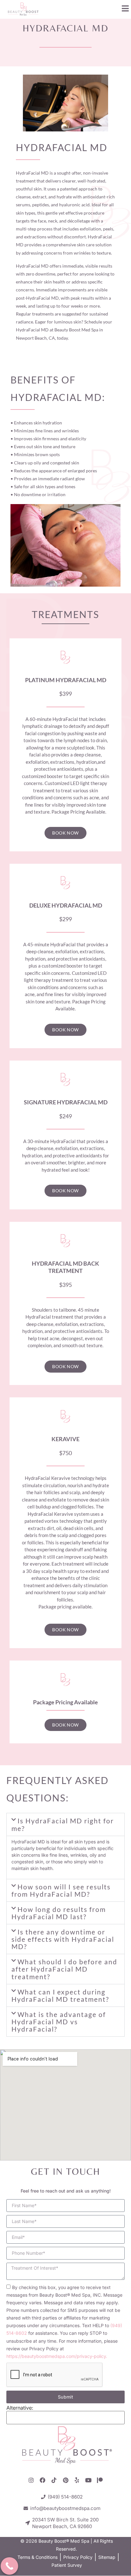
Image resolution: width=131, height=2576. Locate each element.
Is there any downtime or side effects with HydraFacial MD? (63, 1939)
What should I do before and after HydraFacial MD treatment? (64, 1969)
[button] (65, 1824)
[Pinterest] (65, 2480)
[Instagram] (31, 2480)
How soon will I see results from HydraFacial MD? (61, 1890)
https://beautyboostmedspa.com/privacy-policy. (57, 2356)
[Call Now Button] (9, 2566)
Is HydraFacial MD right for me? (63, 1824)
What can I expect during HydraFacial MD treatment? (60, 1995)
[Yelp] (77, 2480)
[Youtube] (88, 2480)
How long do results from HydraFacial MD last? (59, 1913)
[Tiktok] (54, 2480)
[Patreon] (100, 2480)
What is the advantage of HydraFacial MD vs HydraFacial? (59, 2022)
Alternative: (20, 2408)
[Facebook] (43, 2480)
